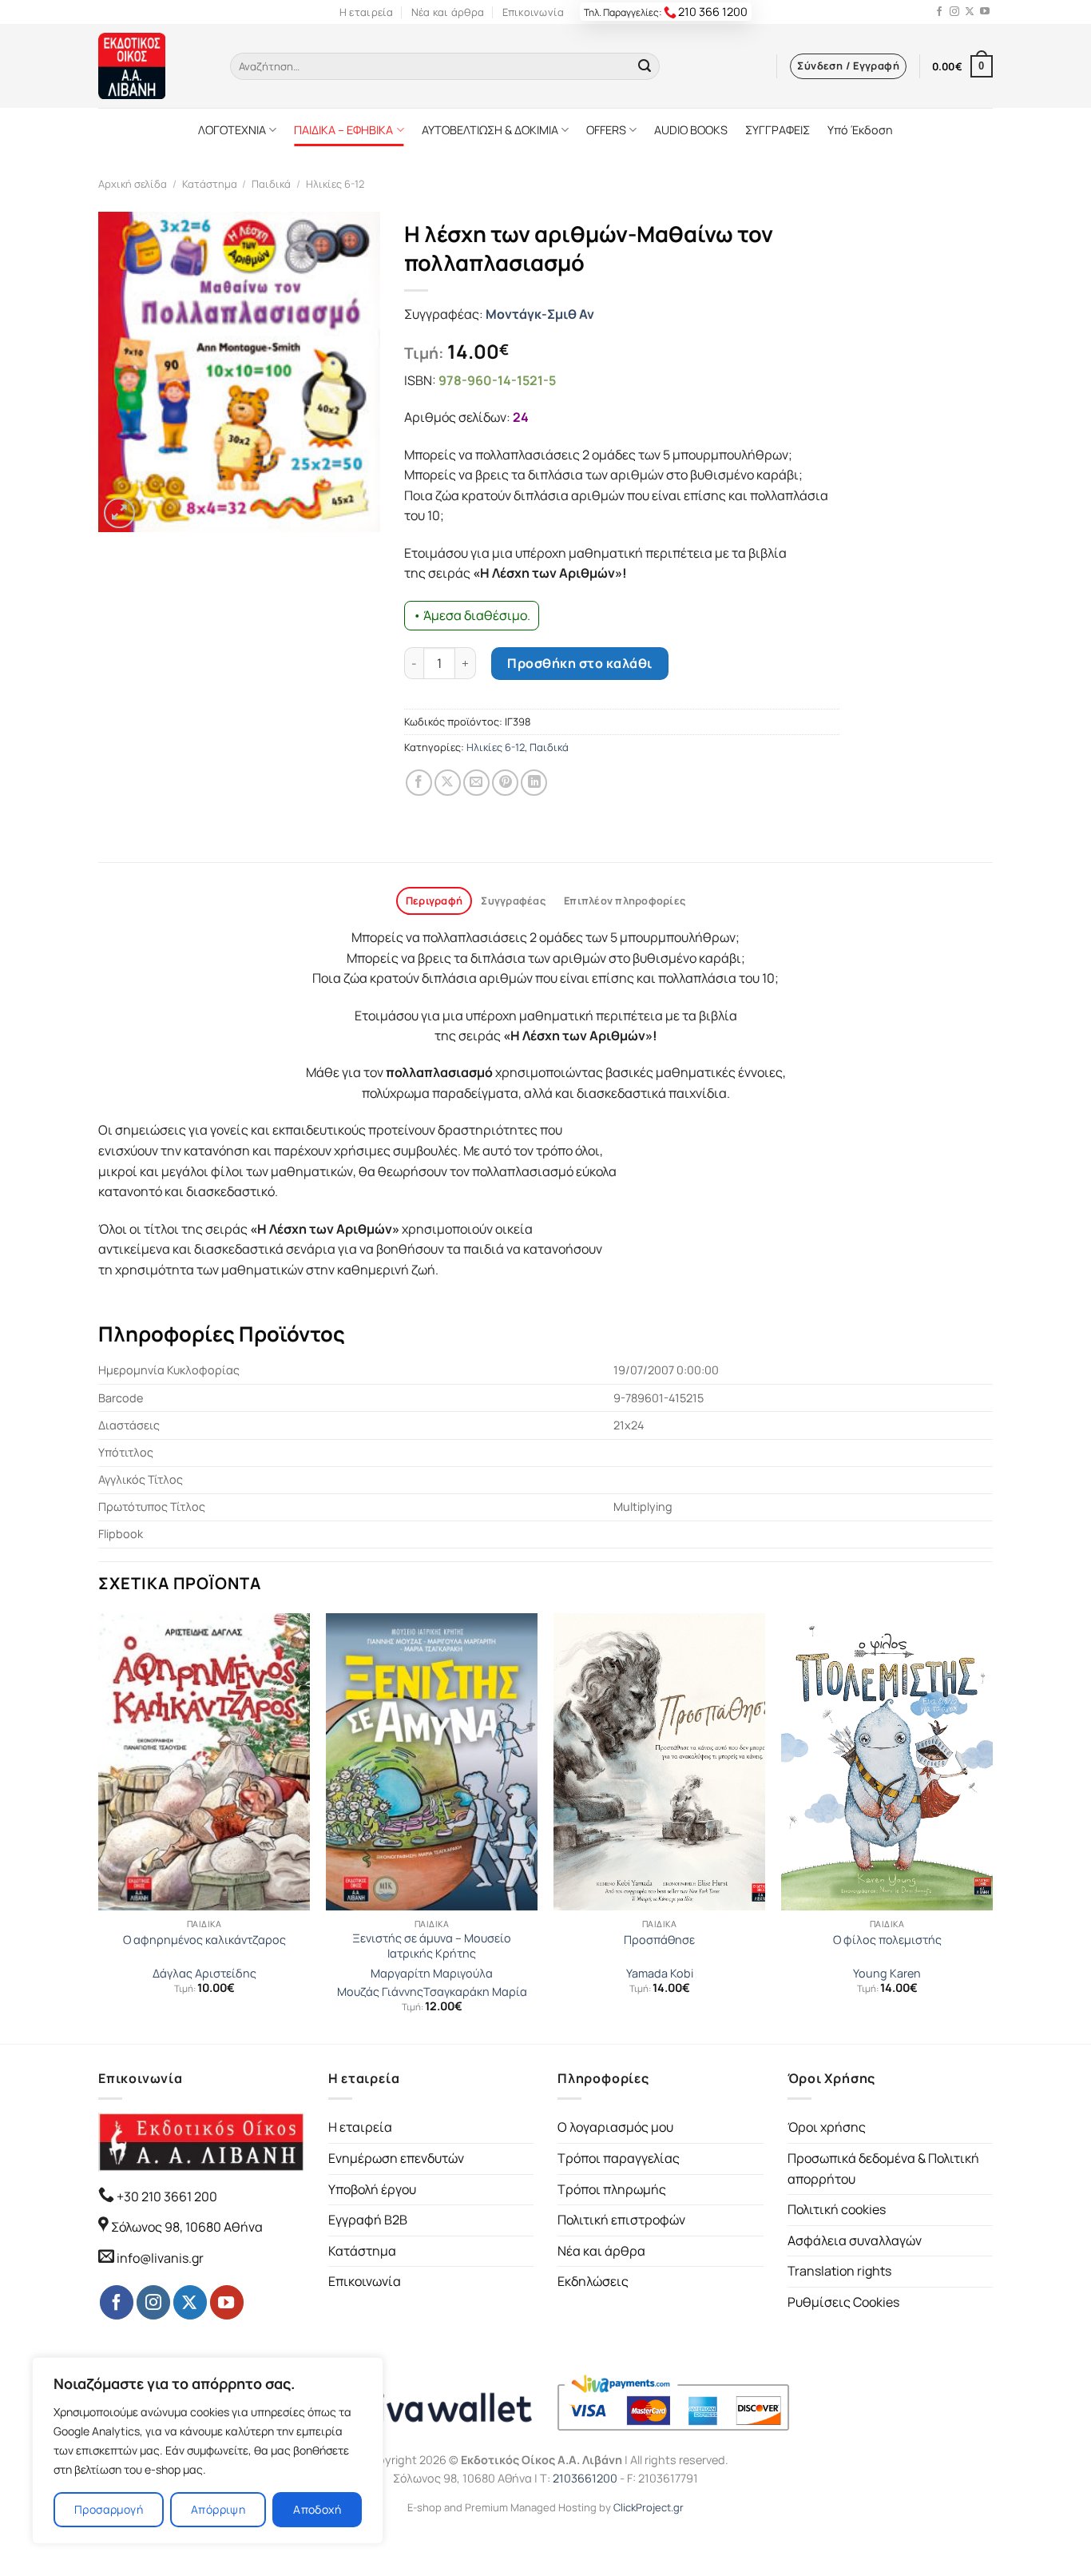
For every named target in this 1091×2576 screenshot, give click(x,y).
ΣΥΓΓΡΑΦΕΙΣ (778, 130)
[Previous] (99, 1827)
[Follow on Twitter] (970, 12)
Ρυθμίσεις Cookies (843, 2302)
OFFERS (606, 130)
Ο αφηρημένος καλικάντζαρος (204, 1940)
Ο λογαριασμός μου (615, 2127)
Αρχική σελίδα (133, 184)
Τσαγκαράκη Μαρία (475, 1992)
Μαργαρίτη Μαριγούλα (432, 1974)
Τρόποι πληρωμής (612, 2189)
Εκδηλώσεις (593, 2281)
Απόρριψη (218, 2509)
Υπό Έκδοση (860, 130)
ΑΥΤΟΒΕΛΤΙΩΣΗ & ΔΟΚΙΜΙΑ (490, 130)
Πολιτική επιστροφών (621, 2220)
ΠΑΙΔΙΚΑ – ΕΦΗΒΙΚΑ (343, 130)
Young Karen (887, 1974)
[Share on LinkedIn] (534, 783)
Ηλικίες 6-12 (335, 184)
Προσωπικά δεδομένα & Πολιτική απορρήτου (883, 2169)
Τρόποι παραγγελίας (619, 2158)
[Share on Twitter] (448, 783)
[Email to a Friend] (476, 783)
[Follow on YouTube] (985, 12)
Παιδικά (271, 184)
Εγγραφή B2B (368, 2220)
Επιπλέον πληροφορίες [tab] (625, 900)
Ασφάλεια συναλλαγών (855, 2240)
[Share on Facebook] (419, 783)
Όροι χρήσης (827, 2127)
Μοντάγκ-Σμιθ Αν (540, 314)
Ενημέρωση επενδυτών (396, 2158)
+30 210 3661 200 (166, 2196)
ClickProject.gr (649, 2507)
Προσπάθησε (659, 1940)
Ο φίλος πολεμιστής (887, 1940)
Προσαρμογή (109, 2509)
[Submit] (645, 66)
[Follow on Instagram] (954, 12)
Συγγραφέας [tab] (513, 900)
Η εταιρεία (367, 12)
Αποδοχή (317, 2509)
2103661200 (585, 2478)
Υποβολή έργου (372, 2189)
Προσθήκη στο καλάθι (579, 663)
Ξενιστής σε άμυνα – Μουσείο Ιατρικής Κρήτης (432, 1946)
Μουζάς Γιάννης (380, 1992)
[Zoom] (119, 513)
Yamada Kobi (660, 1974)
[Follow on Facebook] (939, 12)
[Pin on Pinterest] (505, 783)
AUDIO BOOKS (691, 130)
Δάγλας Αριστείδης (204, 1974)
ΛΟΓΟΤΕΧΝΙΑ (232, 130)
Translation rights (839, 2271)
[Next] (992, 1827)
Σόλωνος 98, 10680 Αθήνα (187, 2227)
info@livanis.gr (160, 2258)
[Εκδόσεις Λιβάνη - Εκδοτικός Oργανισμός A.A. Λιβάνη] (152, 66)
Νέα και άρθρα (448, 12)
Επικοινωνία (534, 12)
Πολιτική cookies (837, 2209)
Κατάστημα (210, 184)
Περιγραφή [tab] (434, 900)
